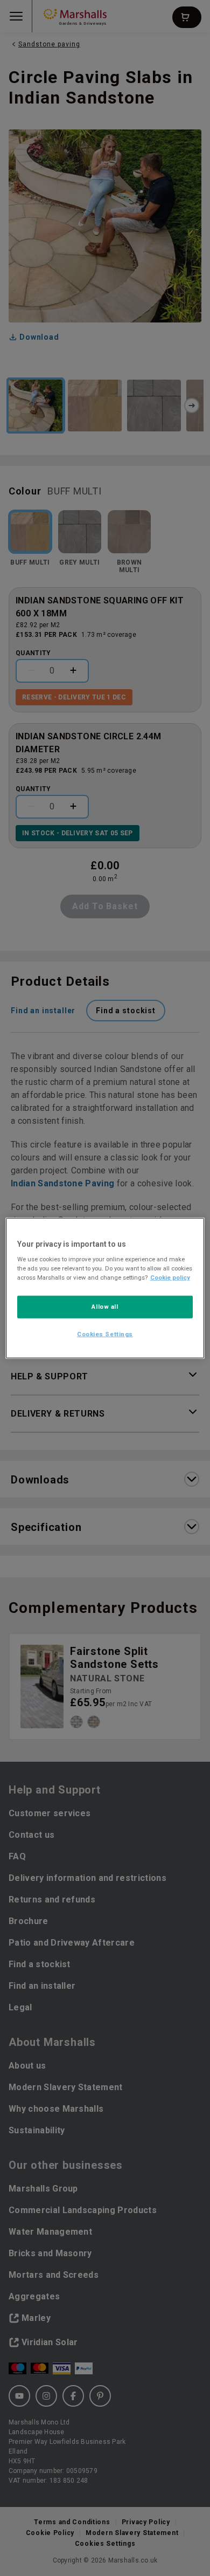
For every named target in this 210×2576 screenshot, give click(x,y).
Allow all (105, 1307)
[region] (105, 1288)
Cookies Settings (105, 1334)
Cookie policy (170, 1277)
